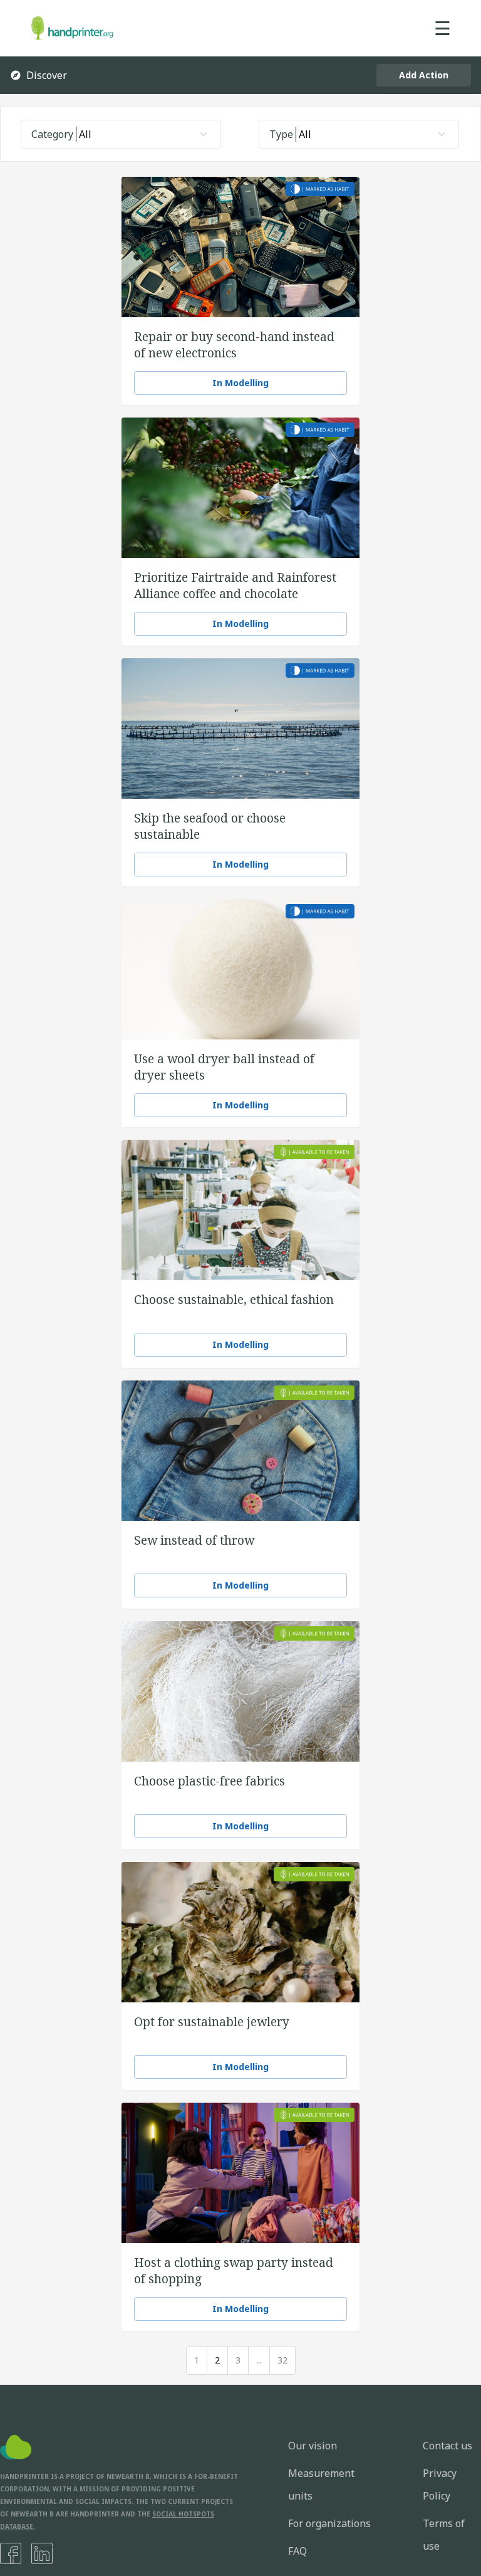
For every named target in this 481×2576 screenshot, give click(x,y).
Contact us (447, 2446)
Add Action (424, 75)
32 (282, 2360)
